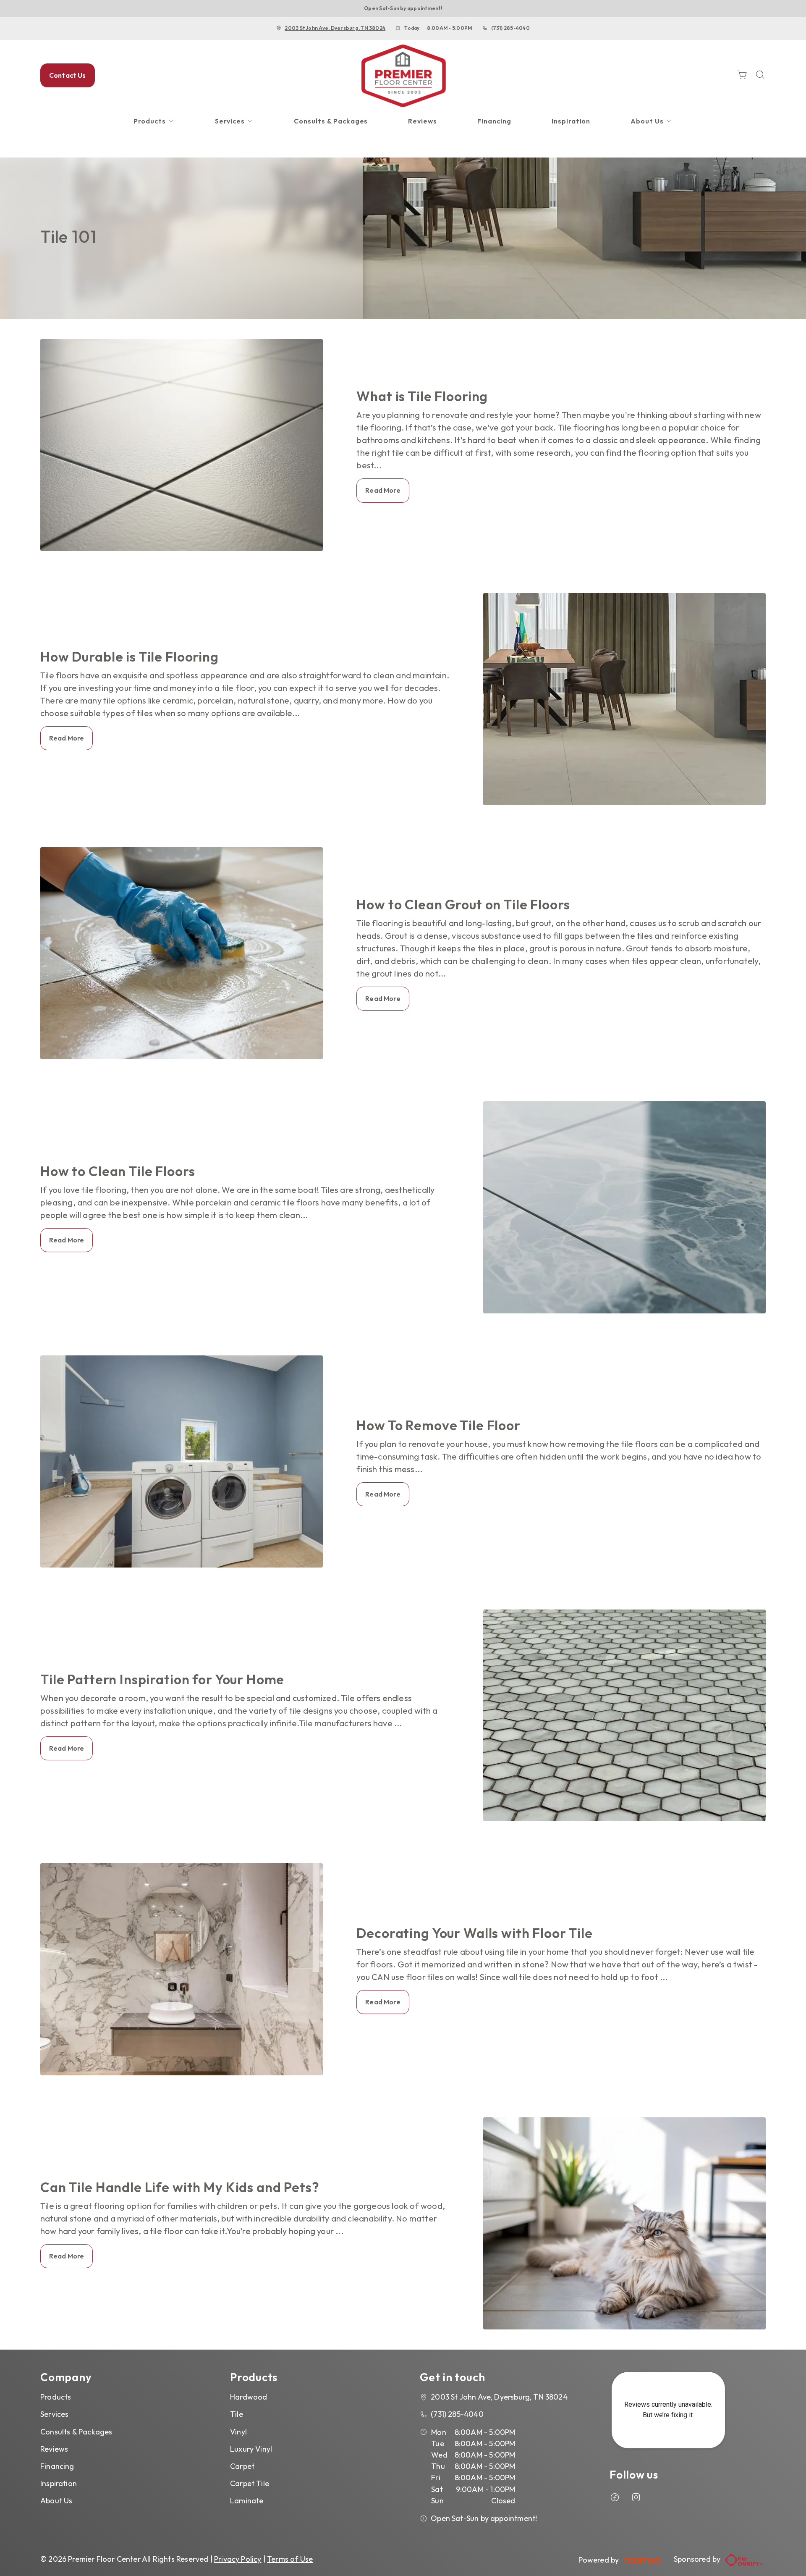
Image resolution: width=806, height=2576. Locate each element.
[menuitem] (154, 121)
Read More (383, 490)
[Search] (760, 75)
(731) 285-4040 (510, 28)
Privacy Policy (238, 2559)
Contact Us (68, 75)
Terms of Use (290, 2559)
